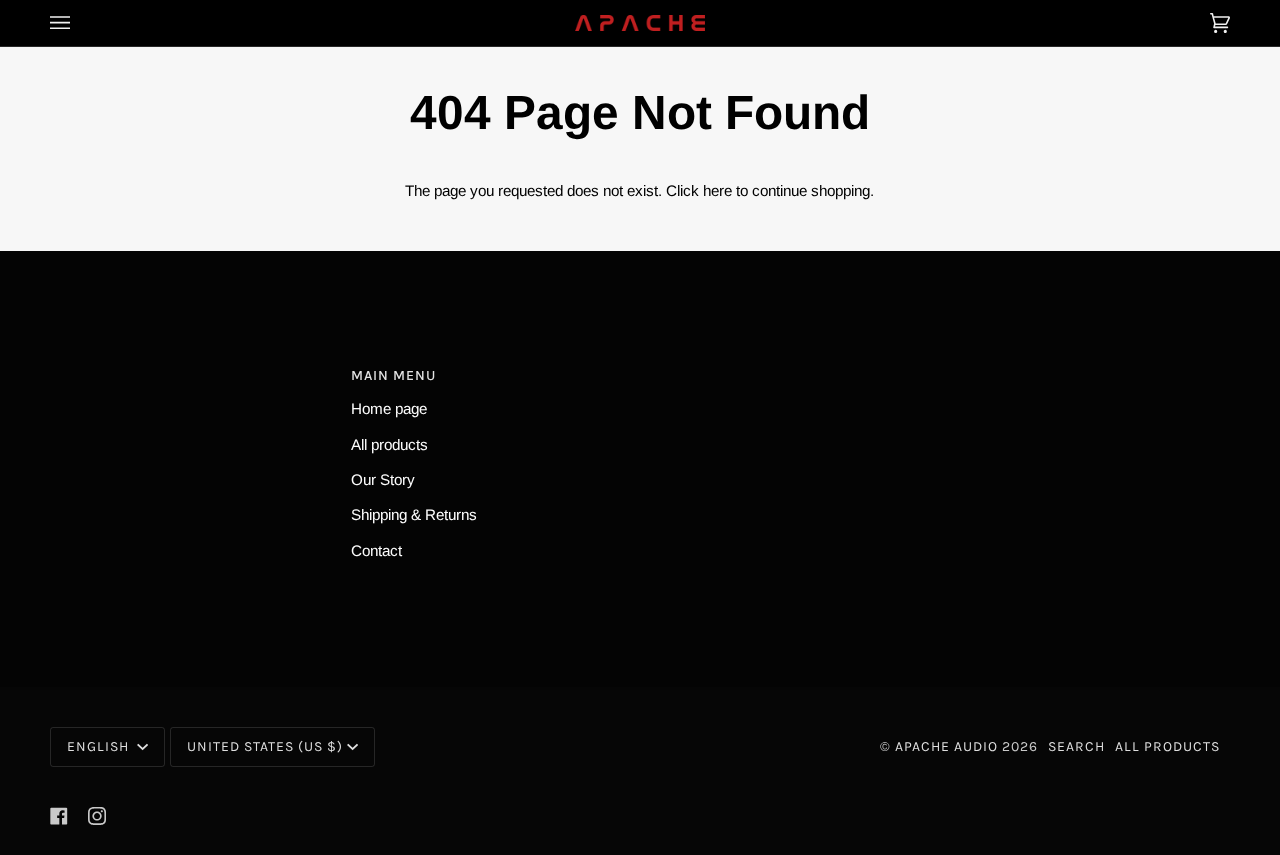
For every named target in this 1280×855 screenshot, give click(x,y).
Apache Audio (946, 746)
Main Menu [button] (393, 375)
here (717, 190)
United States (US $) (265, 746)
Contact (376, 550)
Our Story (383, 479)
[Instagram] (97, 816)
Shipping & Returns (414, 514)
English (100, 746)
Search (1076, 746)
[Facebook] (59, 816)
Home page (389, 408)
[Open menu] (80, 23)
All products (389, 444)
